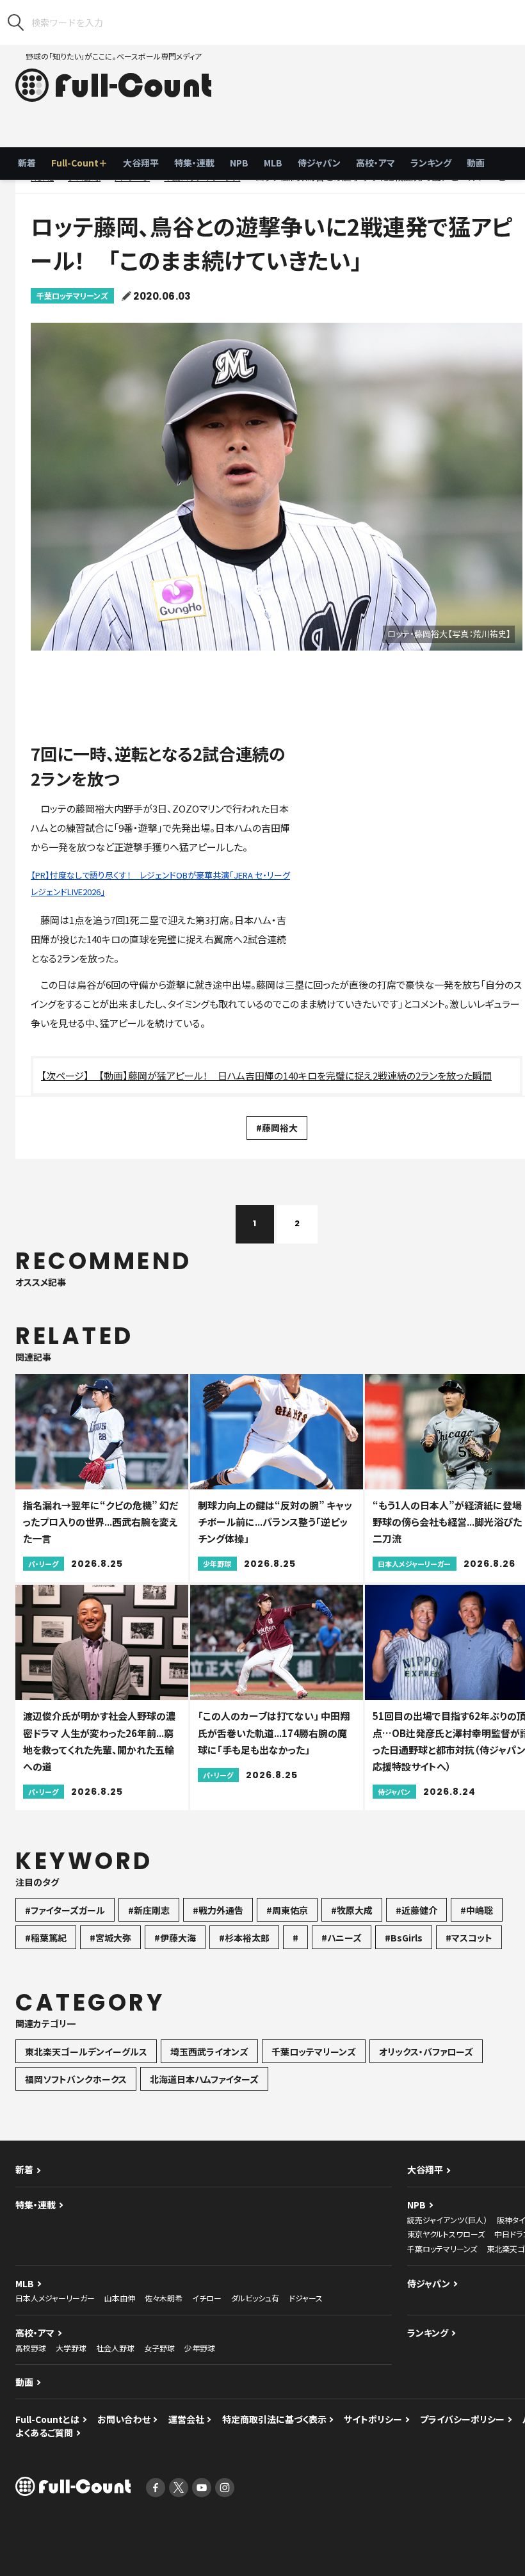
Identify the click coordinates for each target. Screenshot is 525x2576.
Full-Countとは (47, 2419)
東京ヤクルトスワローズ (446, 2234)
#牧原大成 (352, 1910)
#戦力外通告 (218, 1910)
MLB (273, 163)
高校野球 (31, 2348)
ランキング (431, 163)
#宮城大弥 (110, 1938)
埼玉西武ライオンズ (209, 2052)
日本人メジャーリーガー (55, 2298)
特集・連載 (194, 163)
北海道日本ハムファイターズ (204, 2079)
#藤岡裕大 (277, 1128)
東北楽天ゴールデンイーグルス (86, 2052)
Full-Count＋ (79, 163)
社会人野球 (115, 2348)
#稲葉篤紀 (46, 1938)
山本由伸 (120, 2298)
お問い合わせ (124, 2419)
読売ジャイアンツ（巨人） (447, 2220)
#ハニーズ (342, 1938)
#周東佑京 (287, 1910)
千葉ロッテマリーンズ (72, 296)
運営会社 (186, 2419)
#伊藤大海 (175, 1938)
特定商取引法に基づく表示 (274, 2419)
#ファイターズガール (65, 1910)
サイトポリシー (373, 2419)
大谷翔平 (141, 163)
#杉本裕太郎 (244, 1938)
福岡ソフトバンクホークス (76, 2079)
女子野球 (159, 2348)
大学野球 (71, 2348)
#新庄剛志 (149, 1910)
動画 (476, 163)
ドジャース (306, 2298)
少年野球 (200, 2348)
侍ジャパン (319, 163)
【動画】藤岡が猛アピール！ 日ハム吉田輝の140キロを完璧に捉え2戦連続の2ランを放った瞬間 (295, 1075)
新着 (27, 163)
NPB (239, 163)
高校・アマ (376, 163)
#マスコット (469, 1938)
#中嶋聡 (477, 1910)
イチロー (207, 2298)
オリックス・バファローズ (426, 2052)
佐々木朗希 (164, 2298)
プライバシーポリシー (462, 2419)
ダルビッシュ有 (255, 2298)
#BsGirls (404, 1938)
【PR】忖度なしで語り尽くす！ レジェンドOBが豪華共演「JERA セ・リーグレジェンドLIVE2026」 (160, 883)
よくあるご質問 (44, 2433)
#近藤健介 (416, 1910)
